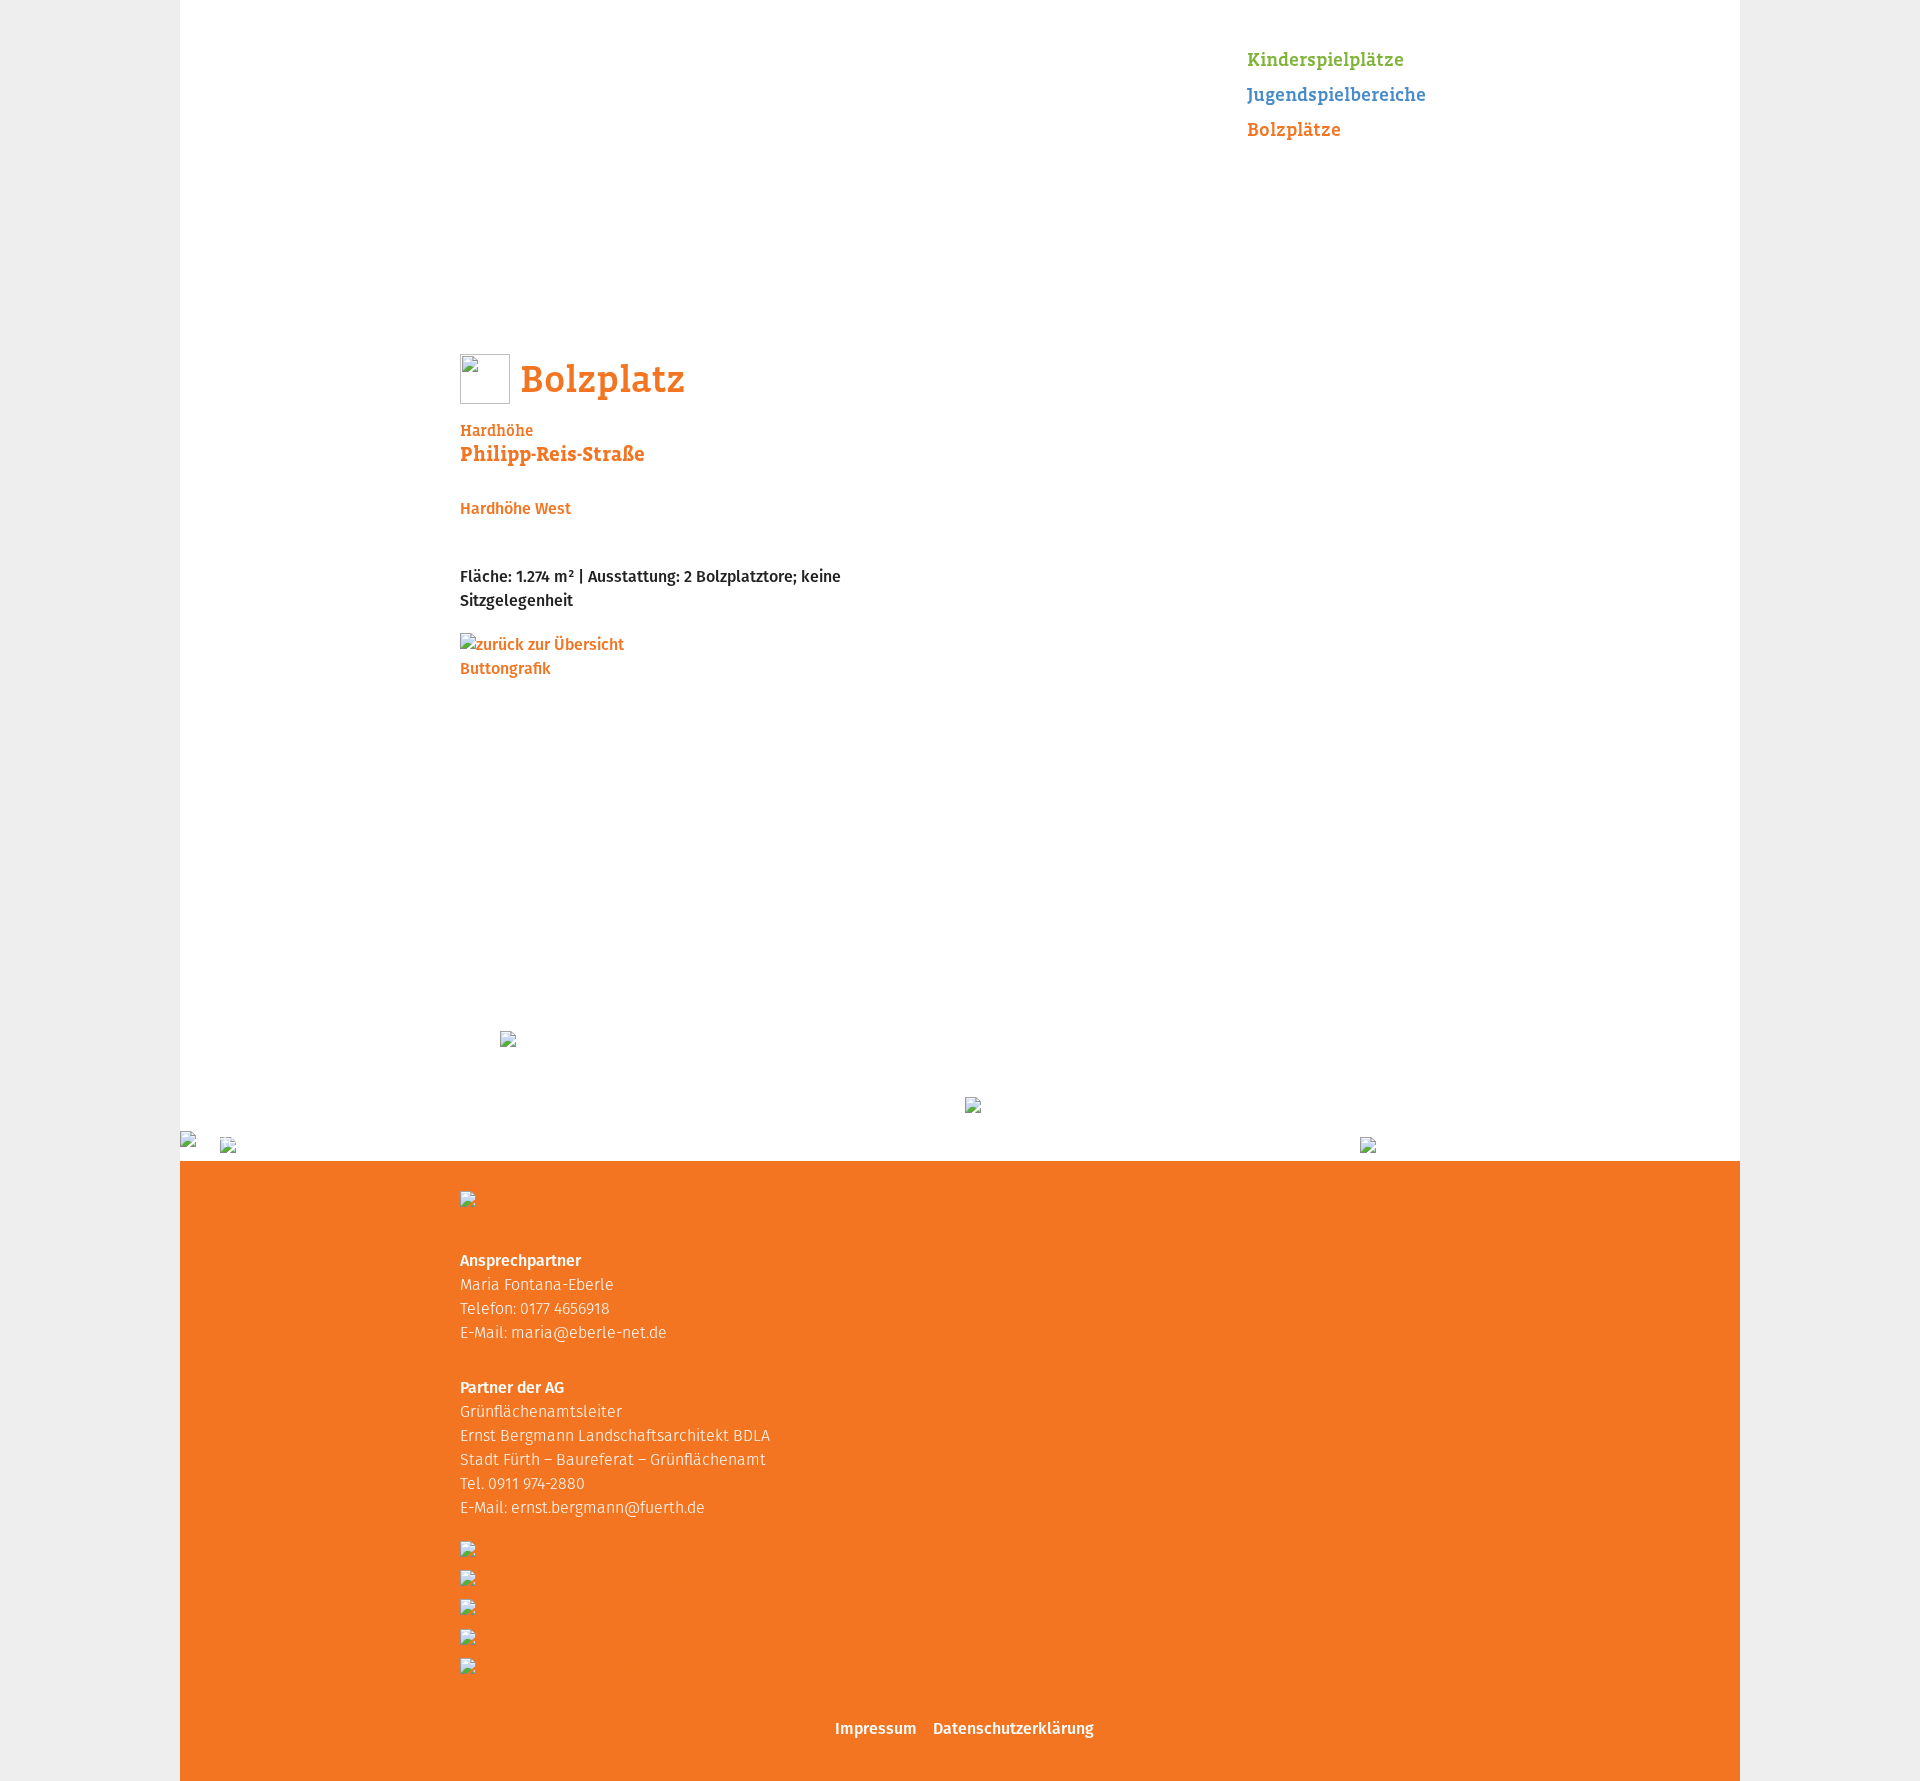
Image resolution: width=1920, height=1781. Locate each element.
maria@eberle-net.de (589, 1334)
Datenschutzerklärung (1013, 1728)
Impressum (876, 1728)
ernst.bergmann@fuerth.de (608, 1509)
